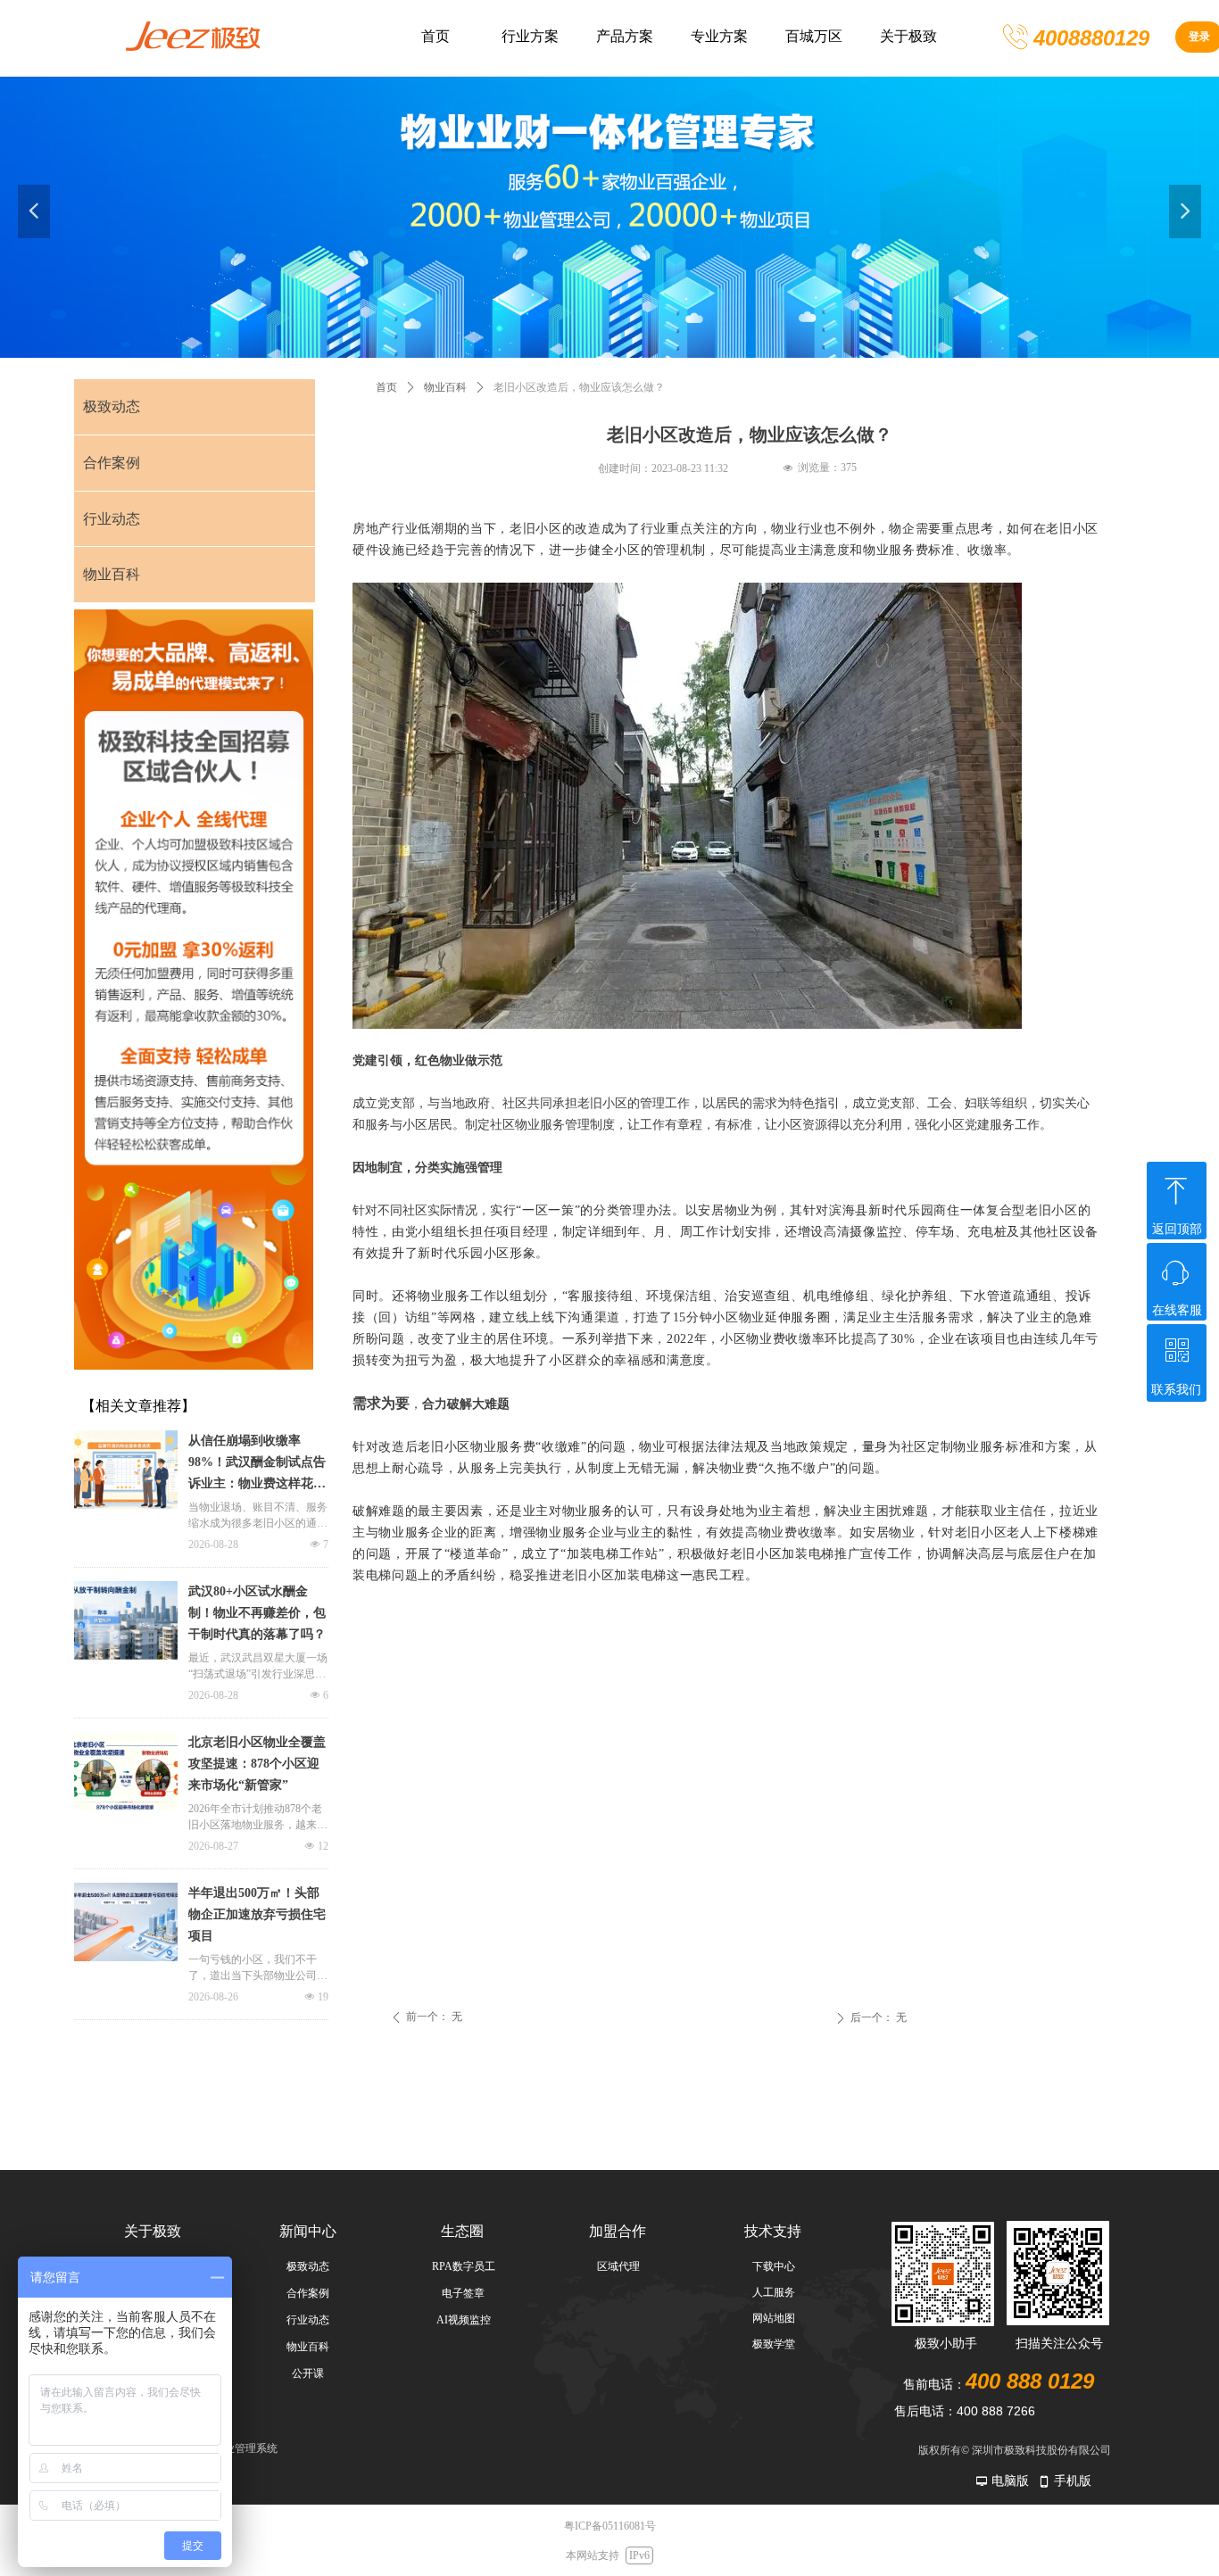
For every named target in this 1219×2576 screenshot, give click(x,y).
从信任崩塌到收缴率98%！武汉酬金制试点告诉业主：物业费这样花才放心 (257, 1464)
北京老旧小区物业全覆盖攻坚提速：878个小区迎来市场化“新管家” (257, 1764)
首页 (386, 387)
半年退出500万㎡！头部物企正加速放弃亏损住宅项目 (257, 1914)
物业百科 (445, 387)
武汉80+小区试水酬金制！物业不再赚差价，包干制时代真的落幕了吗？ (257, 1613)
